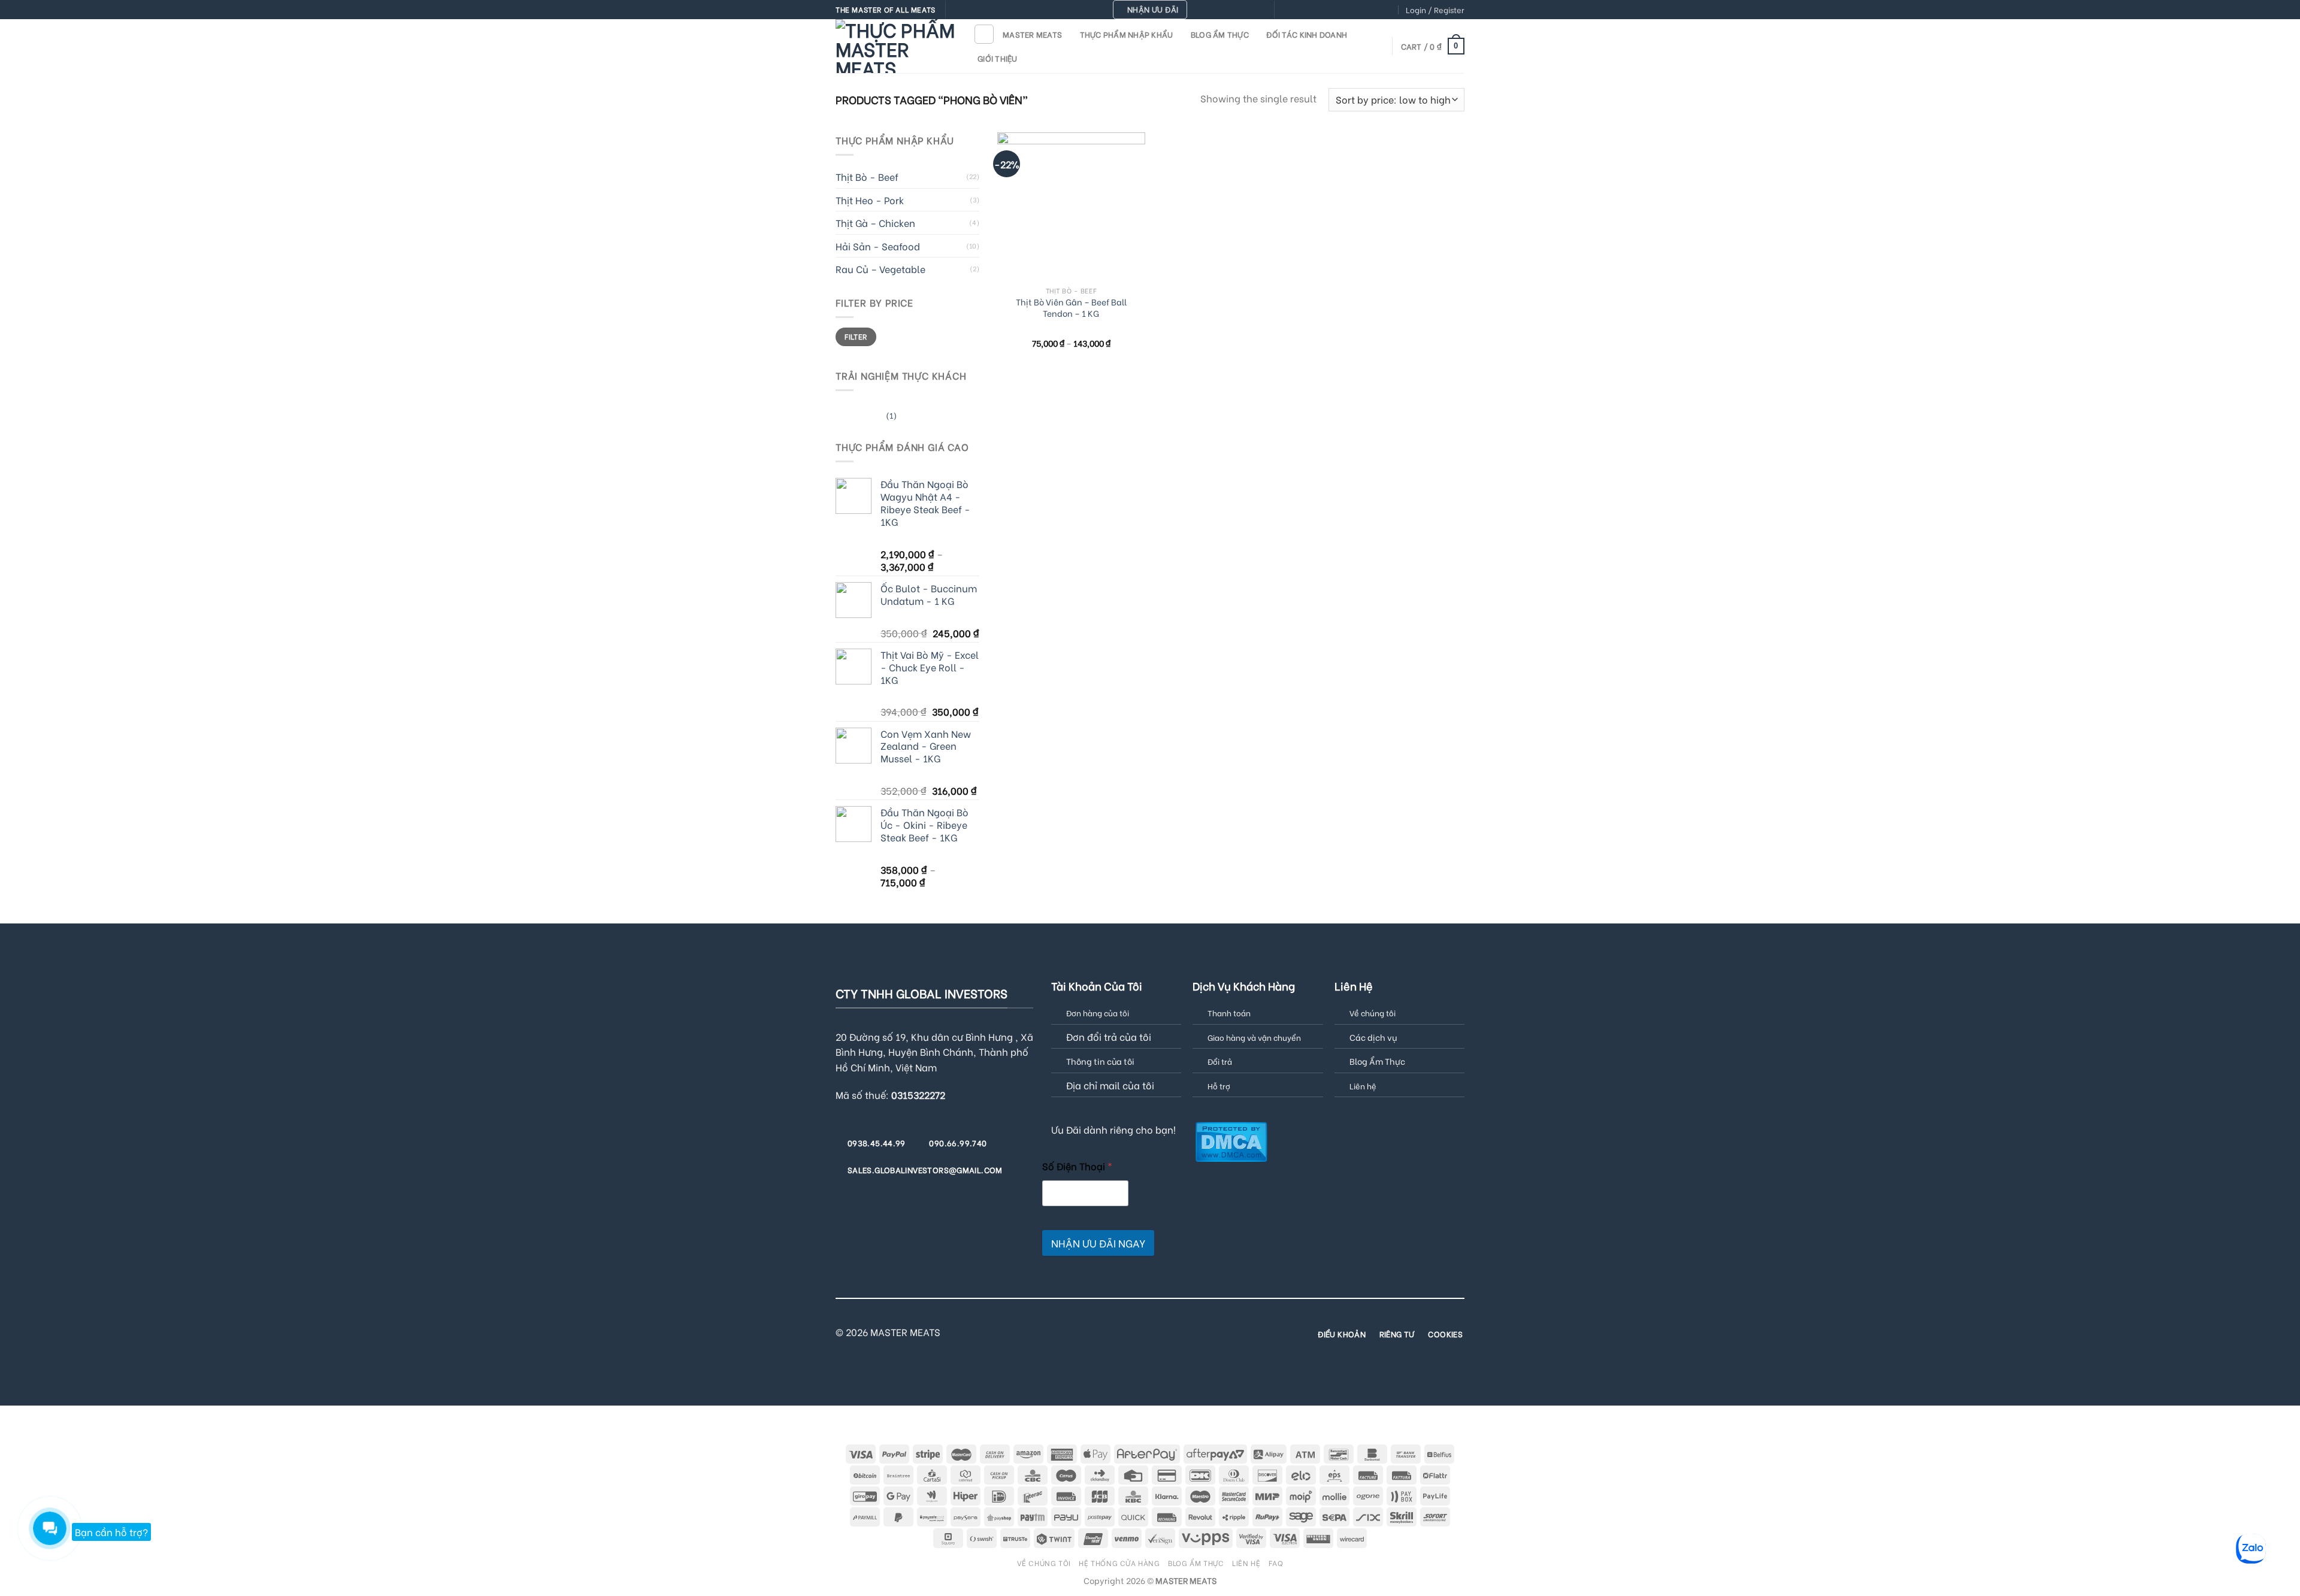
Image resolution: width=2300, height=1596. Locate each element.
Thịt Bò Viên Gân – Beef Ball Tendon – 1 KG (1071, 308)
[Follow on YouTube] (1388, 10)
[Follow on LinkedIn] (1377, 10)
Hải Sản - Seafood (878, 246)
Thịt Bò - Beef (867, 176)
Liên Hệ (1246, 1562)
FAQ (1276, 1562)
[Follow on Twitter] (1320, 10)
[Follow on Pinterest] (1354, 10)
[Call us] (1342, 10)
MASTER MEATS (1032, 34)
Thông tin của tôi (1100, 1061)
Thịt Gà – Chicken (875, 222)
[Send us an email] (1331, 10)
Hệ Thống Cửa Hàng (1119, 1562)
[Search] (984, 34)
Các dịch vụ (1373, 1037)
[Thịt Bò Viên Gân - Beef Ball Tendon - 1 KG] (1071, 206)
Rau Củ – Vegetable (880, 269)
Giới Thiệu (998, 58)
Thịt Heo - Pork (870, 200)
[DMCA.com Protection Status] (1231, 1140)
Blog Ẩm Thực (1220, 34)
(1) (866, 417)
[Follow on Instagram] (1296, 10)
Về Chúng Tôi (1044, 1562)
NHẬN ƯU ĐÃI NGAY (1098, 1243)
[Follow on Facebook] (1285, 10)
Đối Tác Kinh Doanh (1307, 34)
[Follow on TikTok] (1308, 10)
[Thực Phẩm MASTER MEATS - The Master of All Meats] (895, 46)
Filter (856, 336)
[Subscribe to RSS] (1365, 10)
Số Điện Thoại (1077, 1166)
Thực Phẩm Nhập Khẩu (1127, 34)
